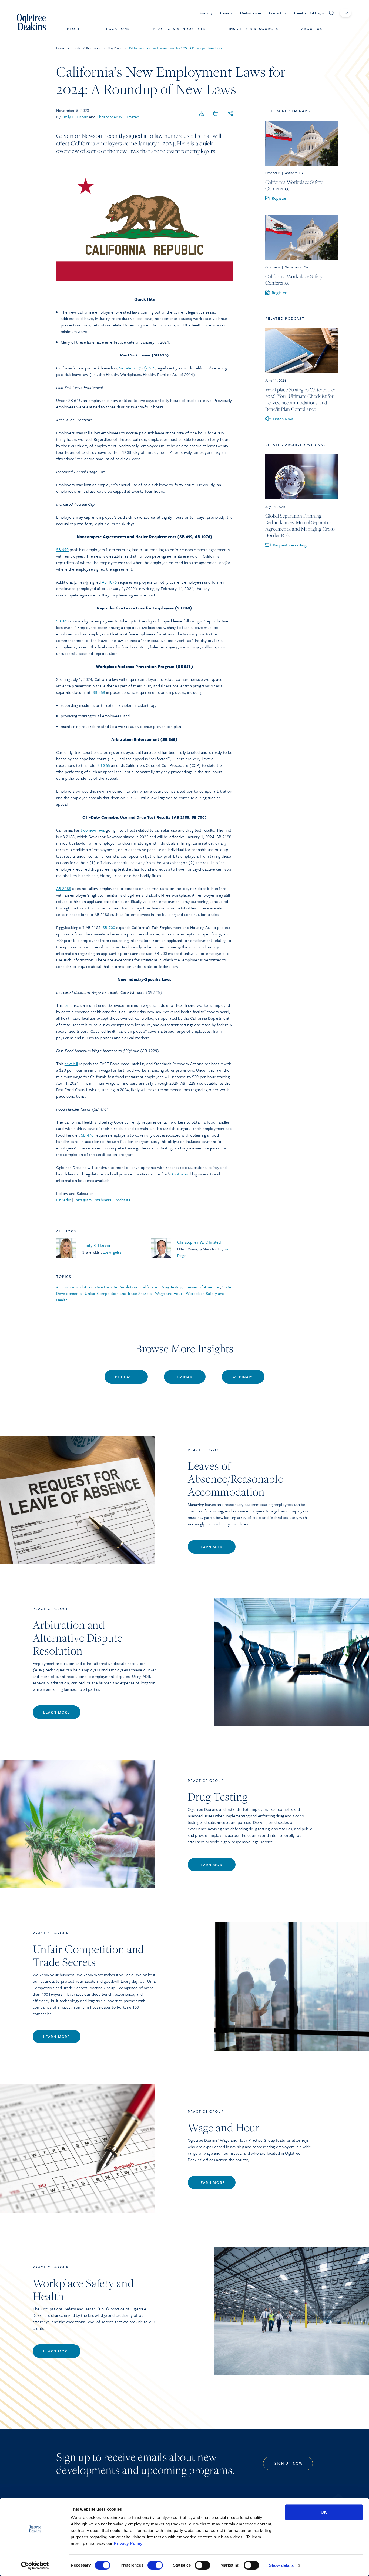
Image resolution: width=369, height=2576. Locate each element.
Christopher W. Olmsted (118, 117)
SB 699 (62, 549)
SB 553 (99, 692)
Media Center (251, 13)
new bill (71, 1064)
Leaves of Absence (202, 1287)
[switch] (155, 2565)
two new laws (93, 830)
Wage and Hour (169, 1293)
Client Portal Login (309, 13)
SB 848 (62, 621)
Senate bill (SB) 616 (137, 368)
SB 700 (109, 927)
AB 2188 (64, 888)
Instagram (83, 1200)
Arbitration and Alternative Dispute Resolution (97, 1287)
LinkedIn (64, 1200)
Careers (226, 13)
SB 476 (87, 1135)
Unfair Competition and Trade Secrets (118, 1293)
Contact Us (278, 13)
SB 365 (104, 765)
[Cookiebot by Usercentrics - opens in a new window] (35, 2565)
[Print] (216, 114)
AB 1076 (109, 582)
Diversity (205, 13)
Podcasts (122, 1200)
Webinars (103, 1200)
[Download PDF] (202, 114)
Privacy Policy (128, 2543)
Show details (281, 2565)
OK (324, 2512)
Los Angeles (112, 1252)
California (180, 1174)
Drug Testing (171, 1287)
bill (67, 1005)
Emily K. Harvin (75, 117)
